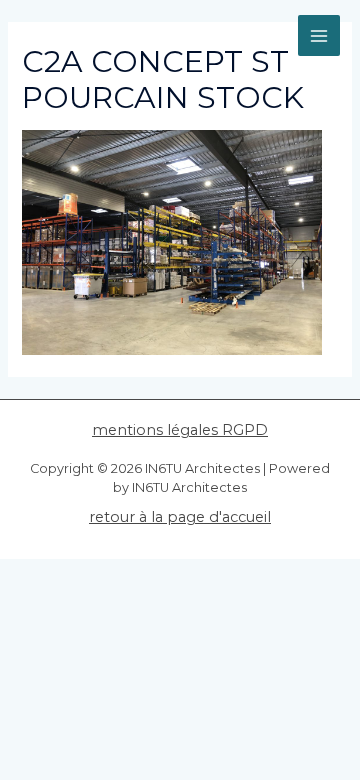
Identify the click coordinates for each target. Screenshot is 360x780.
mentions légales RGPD (180, 430)
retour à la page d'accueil (180, 517)
